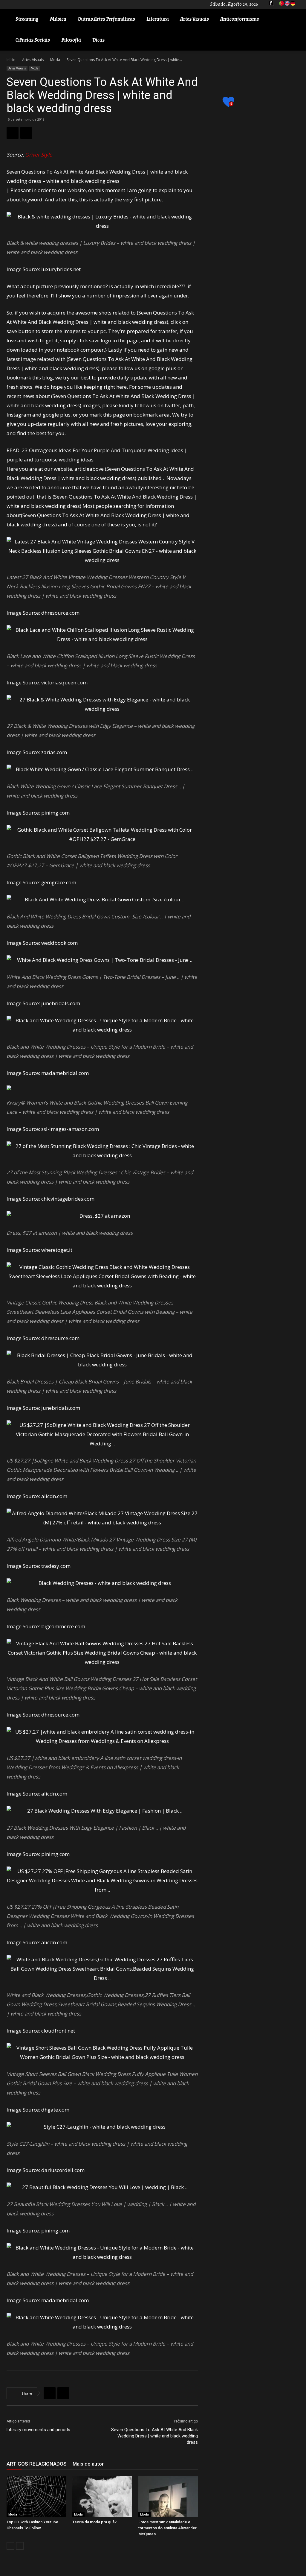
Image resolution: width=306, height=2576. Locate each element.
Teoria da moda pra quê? (94, 2522)
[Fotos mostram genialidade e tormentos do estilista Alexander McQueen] (168, 2497)
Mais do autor (88, 2464)
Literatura (158, 19)
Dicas (98, 40)
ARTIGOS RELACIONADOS (37, 2464)
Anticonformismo (240, 19)
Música (58, 19)
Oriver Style (39, 155)
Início (11, 60)
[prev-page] (10, 2546)
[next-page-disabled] (20, 2546)
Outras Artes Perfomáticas (106, 19)
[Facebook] (13, 133)
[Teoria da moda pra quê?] (102, 2497)
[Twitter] (26, 133)
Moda (55, 60)
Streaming (27, 19)
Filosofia (71, 40)
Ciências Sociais (33, 40)
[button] (293, 20)
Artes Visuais (195, 19)
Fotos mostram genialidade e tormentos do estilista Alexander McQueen (167, 2528)
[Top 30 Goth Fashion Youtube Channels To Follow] (36, 2497)
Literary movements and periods (38, 2430)
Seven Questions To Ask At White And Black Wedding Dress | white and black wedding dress (154, 2436)
